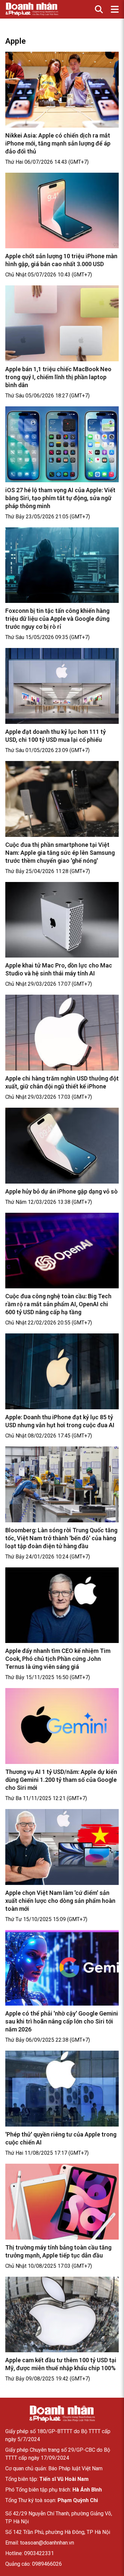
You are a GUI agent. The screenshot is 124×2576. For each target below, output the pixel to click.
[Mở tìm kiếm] (99, 9)
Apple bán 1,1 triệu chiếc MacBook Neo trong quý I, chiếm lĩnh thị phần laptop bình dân (58, 377)
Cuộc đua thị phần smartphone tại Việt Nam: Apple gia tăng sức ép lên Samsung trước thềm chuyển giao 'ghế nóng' (60, 853)
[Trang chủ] (62, 2414)
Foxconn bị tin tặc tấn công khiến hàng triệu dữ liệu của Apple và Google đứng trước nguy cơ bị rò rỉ (57, 619)
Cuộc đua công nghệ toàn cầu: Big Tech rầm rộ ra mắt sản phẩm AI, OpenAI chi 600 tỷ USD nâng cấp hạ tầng (58, 1304)
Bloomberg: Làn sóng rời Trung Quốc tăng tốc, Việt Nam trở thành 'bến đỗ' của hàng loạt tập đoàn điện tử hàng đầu (61, 1538)
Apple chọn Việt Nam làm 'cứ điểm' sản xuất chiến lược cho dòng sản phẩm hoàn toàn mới (60, 1901)
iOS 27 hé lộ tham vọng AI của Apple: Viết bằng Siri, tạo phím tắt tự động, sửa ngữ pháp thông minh (60, 498)
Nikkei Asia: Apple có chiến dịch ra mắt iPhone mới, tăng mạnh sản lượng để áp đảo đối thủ (58, 143)
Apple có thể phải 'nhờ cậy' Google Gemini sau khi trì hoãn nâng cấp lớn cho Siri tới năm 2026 (62, 2021)
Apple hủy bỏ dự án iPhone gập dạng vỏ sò (62, 1191)
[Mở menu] (115, 9)
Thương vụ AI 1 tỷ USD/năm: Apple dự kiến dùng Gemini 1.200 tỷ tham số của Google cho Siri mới (61, 1780)
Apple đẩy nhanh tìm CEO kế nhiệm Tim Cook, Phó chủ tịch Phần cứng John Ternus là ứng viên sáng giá (58, 1659)
